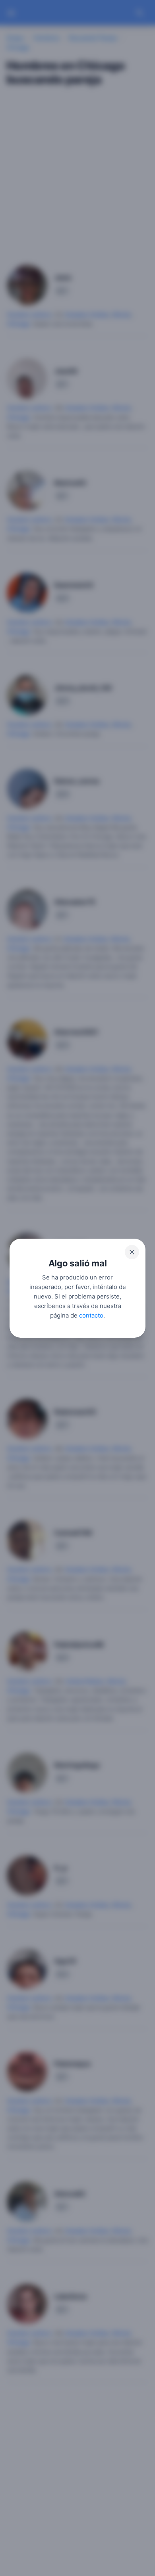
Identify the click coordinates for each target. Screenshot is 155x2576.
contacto (91, 1315)
